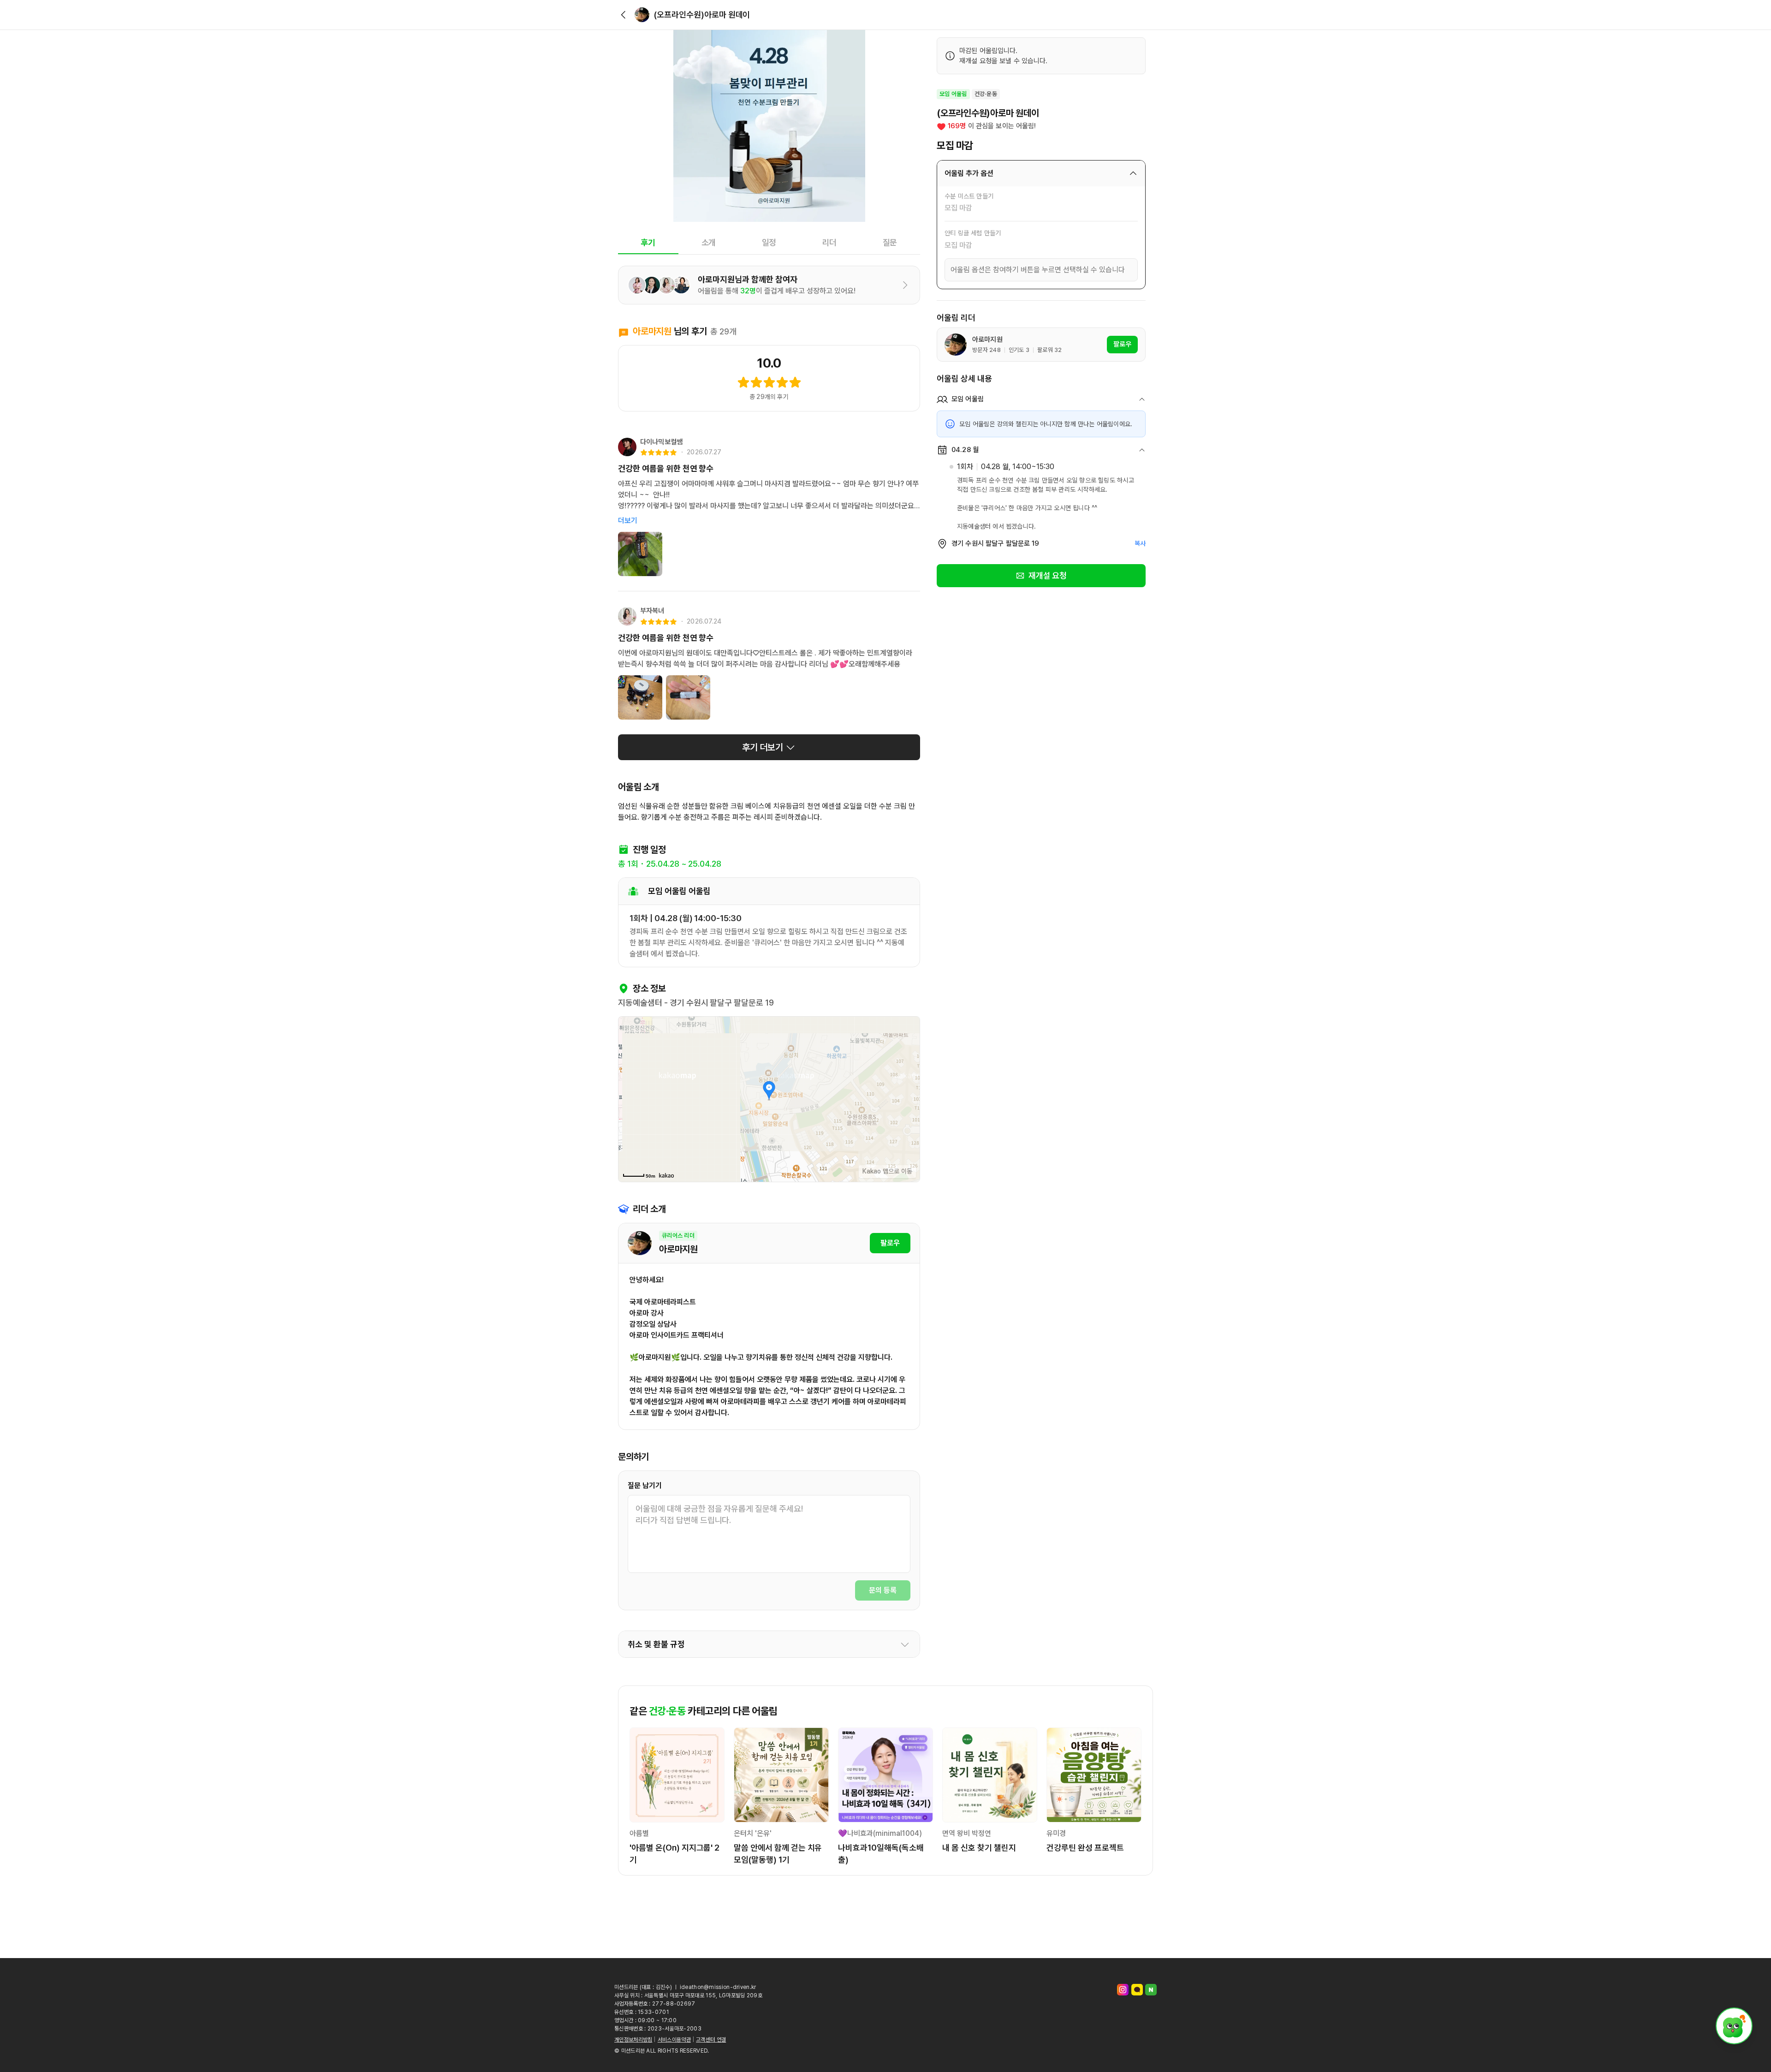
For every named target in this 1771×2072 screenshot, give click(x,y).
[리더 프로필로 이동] (642, 15)
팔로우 (890, 1243)
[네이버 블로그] (1151, 1990)
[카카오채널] (1137, 1990)
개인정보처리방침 (633, 2040)
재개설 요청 (1048, 575)
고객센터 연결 (711, 2040)
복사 (1140, 543)
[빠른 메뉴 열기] (1734, 2026)
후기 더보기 (763, 747)
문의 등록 (883, 1590)
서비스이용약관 (674, 2040)
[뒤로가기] (624, 15)
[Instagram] (1123, 1990)
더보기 (628, 521)
